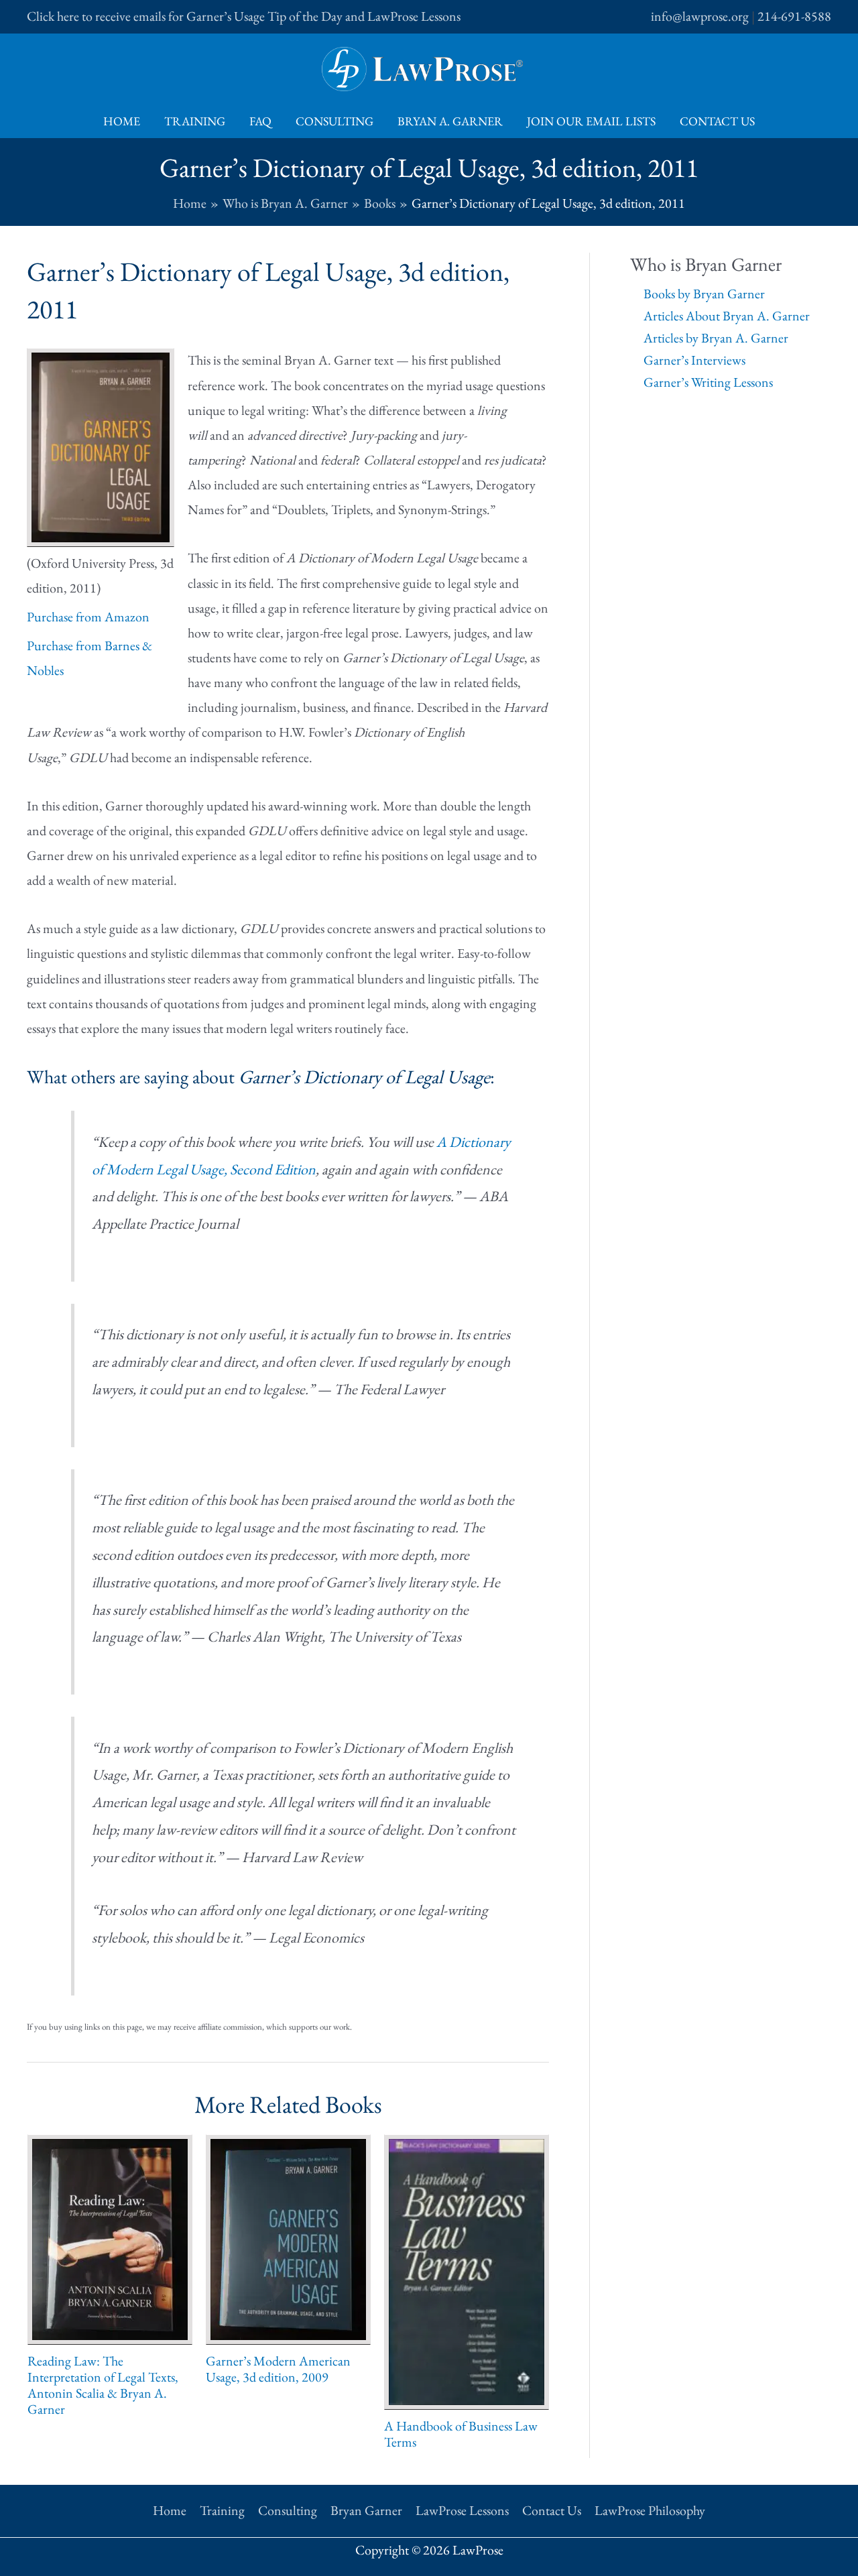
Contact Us (717, 121)
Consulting (334, 121)
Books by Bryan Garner (704, 294)
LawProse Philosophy (650, 2510)
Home (122, 121)
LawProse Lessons (462, 2510)
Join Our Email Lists (591, 121)
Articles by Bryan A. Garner (716, 338)
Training (195, 121)
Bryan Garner (366, 2510)
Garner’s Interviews (694, 360)
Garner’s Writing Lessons (708, 382)
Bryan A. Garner (450, 121)
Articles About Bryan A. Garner (727, 316)
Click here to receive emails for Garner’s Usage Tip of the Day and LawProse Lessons (244, 16)
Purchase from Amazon (88, 617)
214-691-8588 (794, 16)
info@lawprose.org (700, 16)
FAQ (260, 121)
